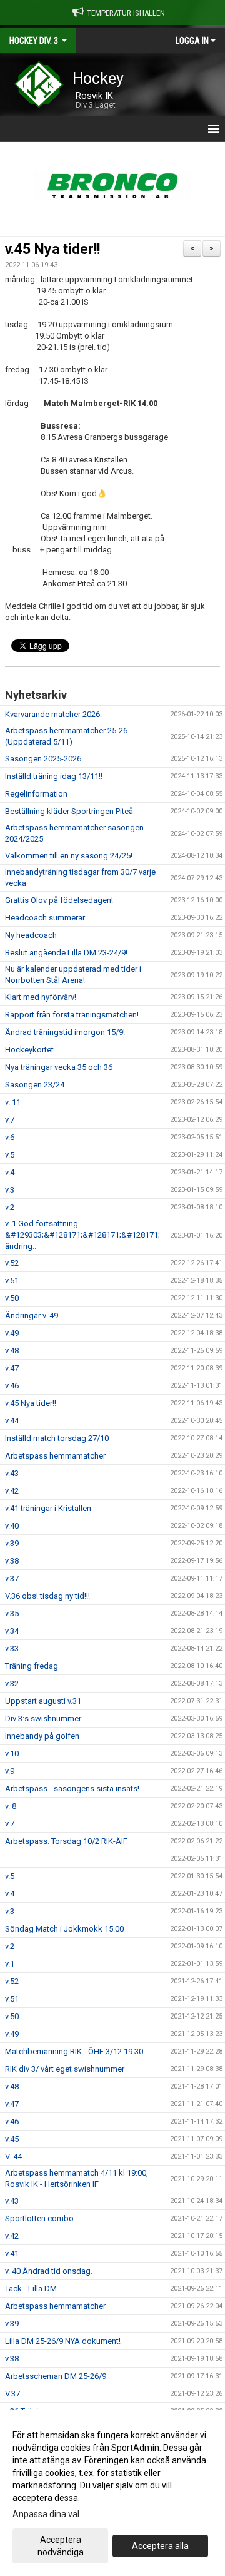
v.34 (12, 1631)
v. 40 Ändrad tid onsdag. (49, 2271)
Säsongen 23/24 (35, 1085)
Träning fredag (32, 1666)
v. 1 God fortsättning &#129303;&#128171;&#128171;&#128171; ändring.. (82, 1235)
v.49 (12, 1333)
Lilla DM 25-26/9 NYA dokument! (63, 2341)
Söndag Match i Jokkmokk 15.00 (64, 1929)
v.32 (12, 1683)
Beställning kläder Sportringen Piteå (69, 811)
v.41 (12, 2253)
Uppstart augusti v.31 (43, 1701)
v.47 (12, 1368)
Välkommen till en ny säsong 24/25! (69, 856)
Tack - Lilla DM (31, 2288)
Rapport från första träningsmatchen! (72, 1015)
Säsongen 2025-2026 (43, 759)
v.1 (10, 1964)
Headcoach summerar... (47, 918)
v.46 (12, 1386)
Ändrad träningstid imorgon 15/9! (65, 1032)
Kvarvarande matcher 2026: (53, 714)
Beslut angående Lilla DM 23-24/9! (66, 953)
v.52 (12, 1263)
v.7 (10, 1120)
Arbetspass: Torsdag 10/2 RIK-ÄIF (66, 1841)
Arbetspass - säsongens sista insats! (72, 1789)
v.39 (12, 1543)
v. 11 (13, 1102)
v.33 (12, 1648)
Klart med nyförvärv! (41, 997)
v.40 (12, 1526)
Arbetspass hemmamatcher (55, 1456)
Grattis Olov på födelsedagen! (59, 900)
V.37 (12, 2394)
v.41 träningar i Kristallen (48, 1508)
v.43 (12, 1473)
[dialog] (112, 2493)
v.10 (12, 1754)
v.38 (12, 1561)
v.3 (10, 1190)
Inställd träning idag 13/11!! (54, 776)
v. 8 (11, 1806)
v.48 (12, 1351)
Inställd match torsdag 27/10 (57, 1438)
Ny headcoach (31, 935)
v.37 (12, 1578)
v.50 (12, 1298)
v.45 (12, 2139)
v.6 (10, 1137)
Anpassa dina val (46, 2514)
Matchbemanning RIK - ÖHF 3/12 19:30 (74, 2051)
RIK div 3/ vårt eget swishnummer (65, 2069)
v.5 (10, 1155)
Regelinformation (36, 794)
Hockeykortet (29, 1050)
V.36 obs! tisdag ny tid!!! (47, 1596)
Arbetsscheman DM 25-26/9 (56, 2376)
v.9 (10, 1771)
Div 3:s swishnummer (43, 1718)
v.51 (12, 1280)
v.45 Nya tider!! (52, 249)
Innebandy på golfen (42, 1736)
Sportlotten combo (39, 2218)
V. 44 (13, 2156)
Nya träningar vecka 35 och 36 (59, 1067)
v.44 (12, 1421)
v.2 (10, 1207)
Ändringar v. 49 (32, 1316)
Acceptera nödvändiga (61, 2546)
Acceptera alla (160, 2546)
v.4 (10, 1172)
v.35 (12, 1613)
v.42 (12, 1491)
